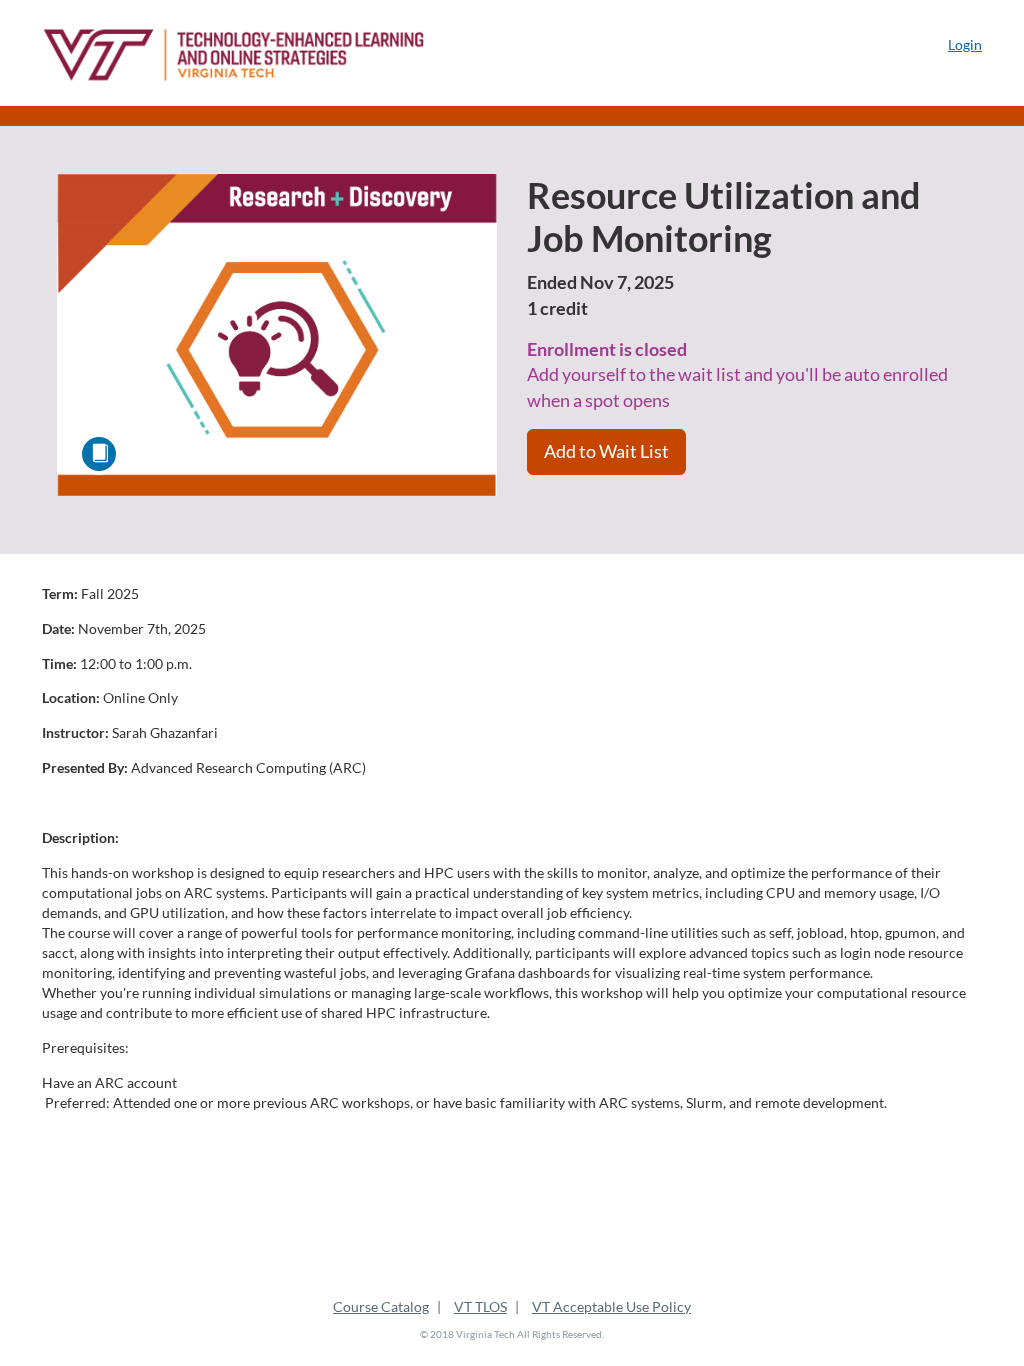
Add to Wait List (606, 451)
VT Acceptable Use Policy (611, 1306)
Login (965, 44)
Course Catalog (381, 1306)
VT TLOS (480, 1306)
